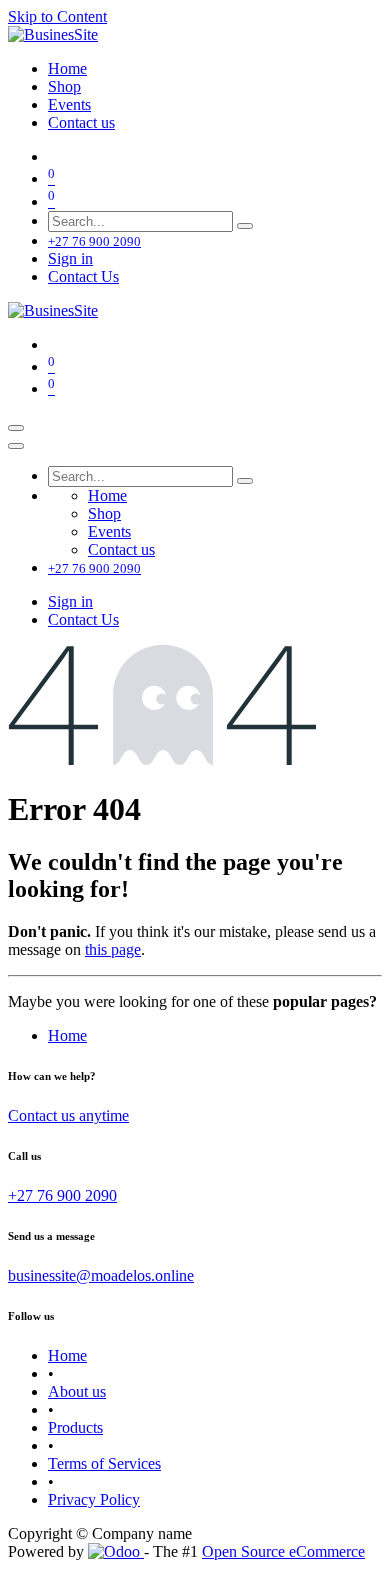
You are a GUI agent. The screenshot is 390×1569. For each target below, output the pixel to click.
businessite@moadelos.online (101, 1275)
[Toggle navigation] (16, 428)
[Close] (16, 446)
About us (77, 1391)
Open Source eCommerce (283, 1551)
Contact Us (83, 276)
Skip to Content (57, 16)
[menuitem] (67, 68)
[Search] (245, 226)
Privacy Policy (94, 1499)
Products (75, 1427)
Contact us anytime (68, 1115)
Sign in (70, 258)
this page (113, 949)
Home (67, 1035)
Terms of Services (104, 1463)
